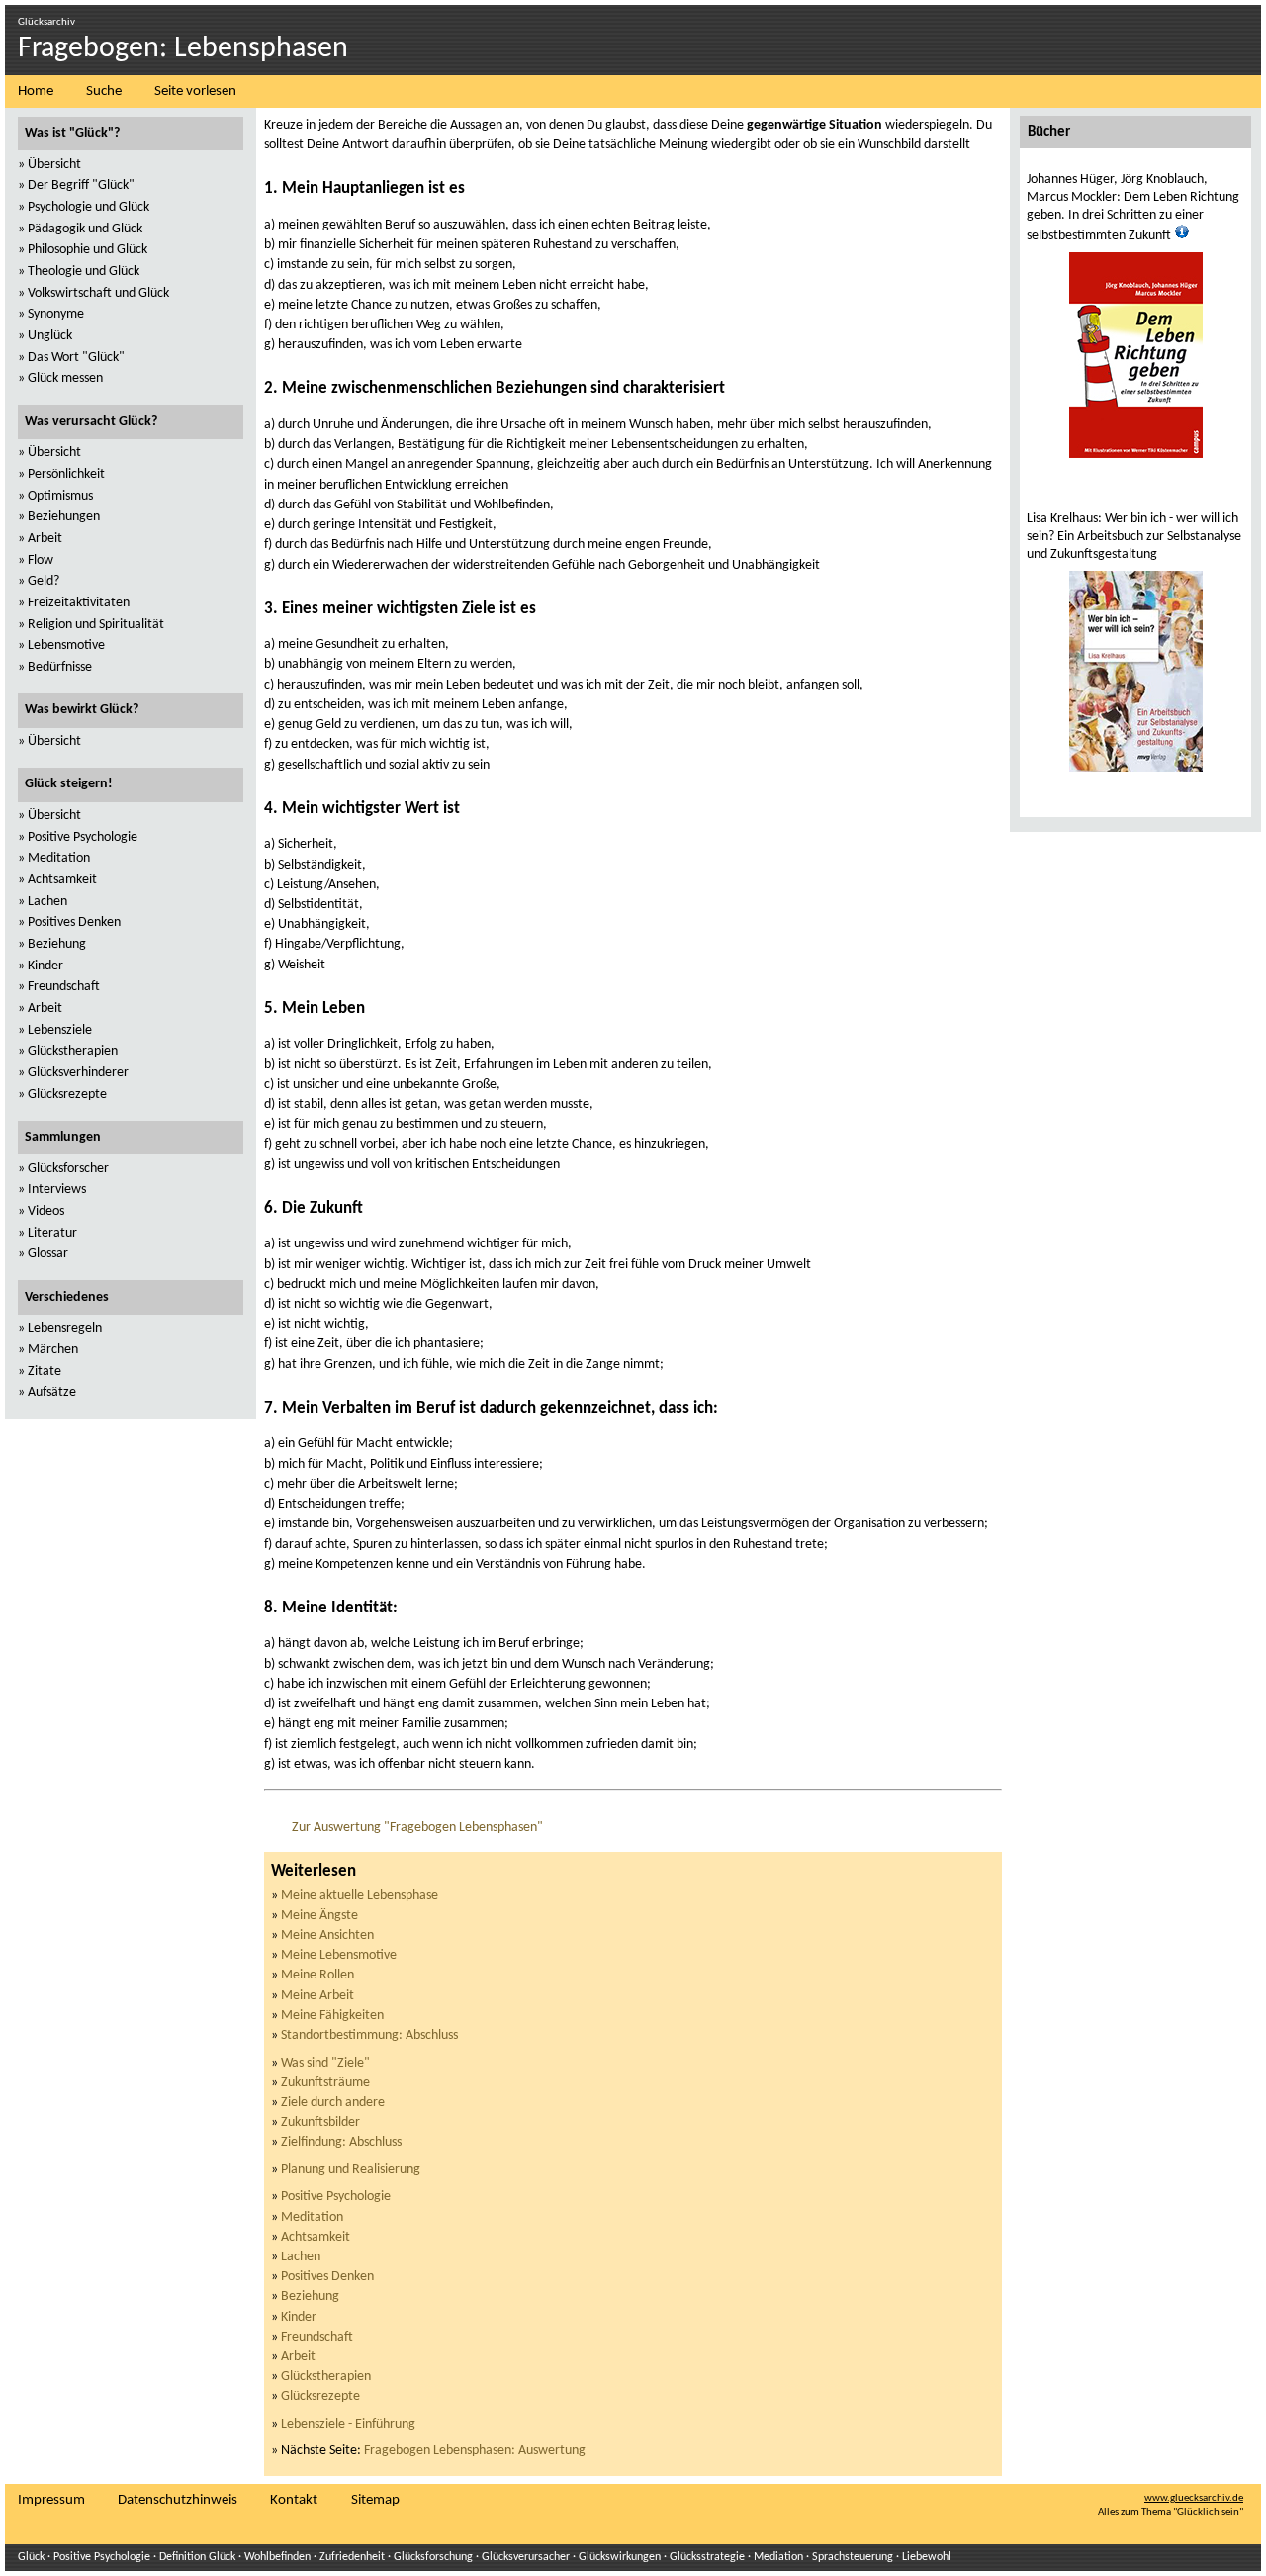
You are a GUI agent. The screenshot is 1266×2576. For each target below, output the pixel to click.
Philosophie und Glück (88, 250)
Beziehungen (64, 517)
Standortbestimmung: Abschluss (369, 2035)
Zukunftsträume (325, 2083)
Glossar (48, 1254)
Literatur (52, 1233)
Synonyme (56, 314)
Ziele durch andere (333, 2103)
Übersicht (54, 165)
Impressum (51, 2500)
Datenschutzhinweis (178, 2500)
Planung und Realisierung (351, 2170)
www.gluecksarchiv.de (1194, 2498)
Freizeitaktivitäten (79, 603)
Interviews (57, 1190)
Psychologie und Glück (89, 207)
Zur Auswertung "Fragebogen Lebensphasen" (417, 1828)
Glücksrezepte (320, 2396)
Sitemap (375, 2500)
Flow (41, 560)
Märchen (53, 1350)
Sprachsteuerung (853, 2557)
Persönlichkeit (66, 474)
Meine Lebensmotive (339, 1955)
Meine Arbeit (317, 1996)
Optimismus (60, 496)
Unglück (50, 336)
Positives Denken (327, 2277)
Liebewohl (927, 2557)
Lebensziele (60, 1030)
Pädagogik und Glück (85, 229)
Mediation (778, 2557)
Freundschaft (317, 2337)
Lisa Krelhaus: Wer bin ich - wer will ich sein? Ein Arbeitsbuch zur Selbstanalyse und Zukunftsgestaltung (1134, 537)
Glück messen (65, 378)
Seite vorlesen (195, 92)
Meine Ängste (319, 1916)
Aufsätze (52, 1392)
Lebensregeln (65, 1328)
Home (36, 92)
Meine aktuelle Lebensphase (360, 1896)
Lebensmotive (66, 645)
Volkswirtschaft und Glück (98, 293)
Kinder (299, 2317)
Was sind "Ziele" (325, 2063)
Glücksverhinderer (78, 1073)
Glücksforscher (68, 1169)
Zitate (45, 1372)
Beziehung (310, 2297)
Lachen (301, 2257)
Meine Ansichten (327, 1935)
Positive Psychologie (336, 2197)
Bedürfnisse (60, 667)
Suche (104, 92)
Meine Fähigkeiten (332, 2016)
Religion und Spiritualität (96, 625)
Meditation (312, 2217)
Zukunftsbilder (320, 2122)
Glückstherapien (326, 2377)
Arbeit (298, 2357)
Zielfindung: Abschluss (341, 2142)
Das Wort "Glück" (76, 358)
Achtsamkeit (316, 2237)
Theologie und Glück (84, 272)
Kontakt (294, 2500)
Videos (46, 1211)
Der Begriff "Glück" (81, 185)
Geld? (44, 581)
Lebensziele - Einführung (348, 2424)
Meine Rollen (317, 1975)
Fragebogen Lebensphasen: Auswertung (475, 2451)
